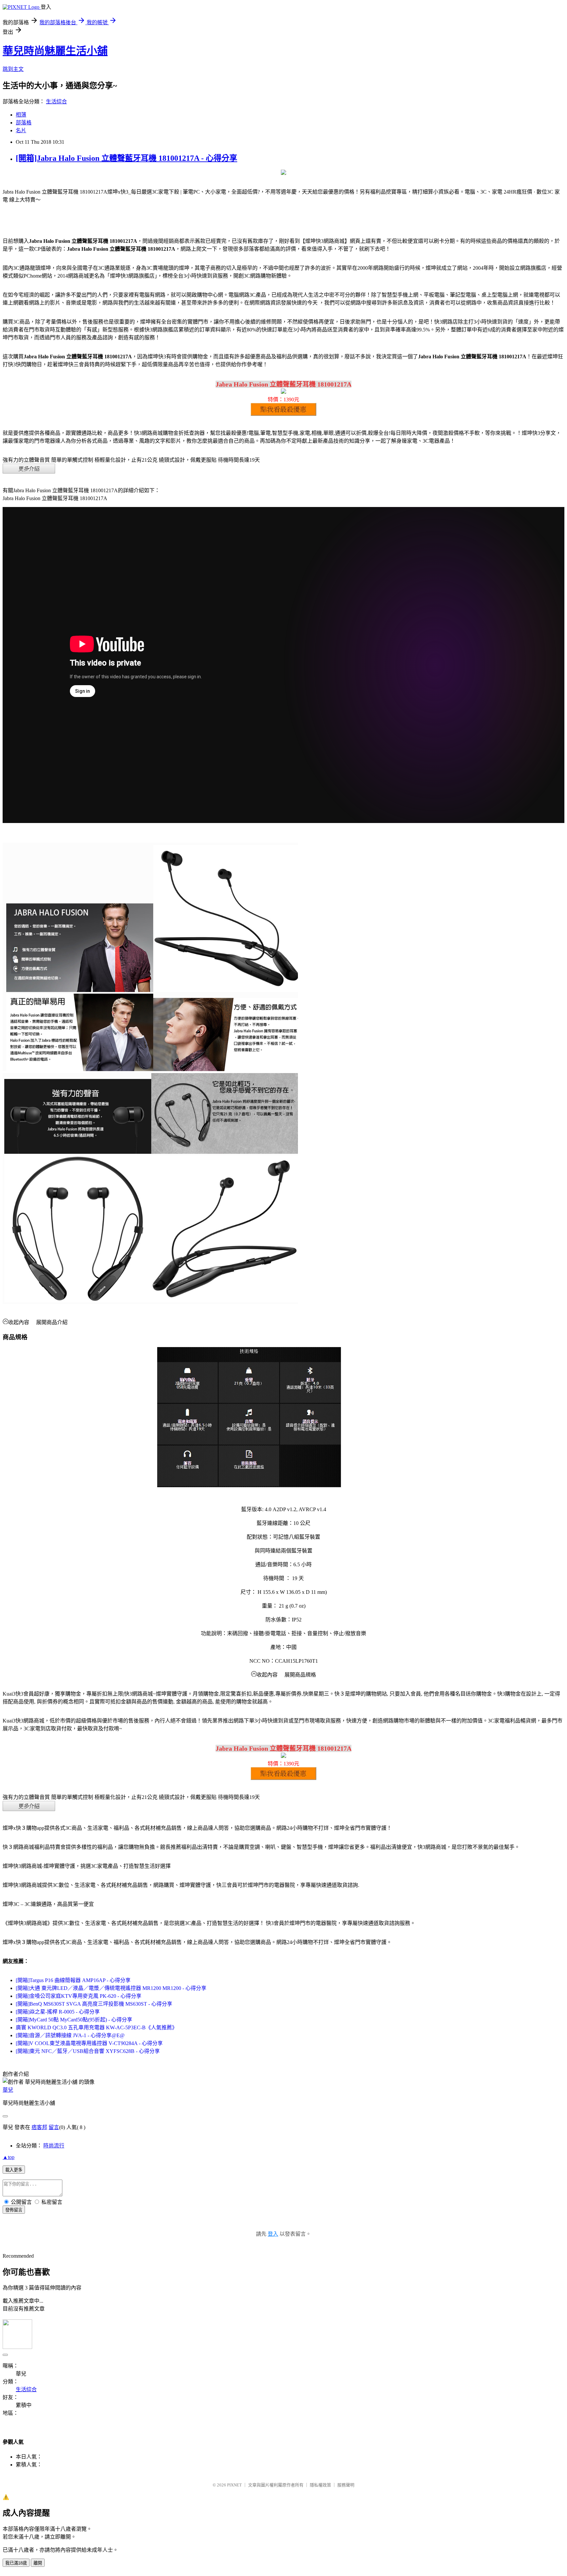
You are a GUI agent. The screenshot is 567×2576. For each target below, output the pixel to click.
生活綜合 (56, 102)
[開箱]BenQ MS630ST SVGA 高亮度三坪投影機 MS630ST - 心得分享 (94, 2004)
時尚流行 (54, 2146)
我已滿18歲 (16, 2563)
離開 (38, 2563)
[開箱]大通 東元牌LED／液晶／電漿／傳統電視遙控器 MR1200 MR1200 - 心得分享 (111, 1988)
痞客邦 (39, 2127)
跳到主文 (13, 69)
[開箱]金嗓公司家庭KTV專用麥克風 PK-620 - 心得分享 (79, 1996)
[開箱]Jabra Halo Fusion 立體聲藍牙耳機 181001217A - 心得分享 (126, 158)
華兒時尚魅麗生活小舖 (55, 51)
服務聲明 (346, 2485)
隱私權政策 (320, 2485)
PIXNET (234, 2485)
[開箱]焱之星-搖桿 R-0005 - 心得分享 (58, 2012)
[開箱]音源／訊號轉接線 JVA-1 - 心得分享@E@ (70, 2035)
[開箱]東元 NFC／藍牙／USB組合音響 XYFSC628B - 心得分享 (88, 2051)
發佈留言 (14, 2210)
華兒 (8, 2090)
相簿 (21, 115)
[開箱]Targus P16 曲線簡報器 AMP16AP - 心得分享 (73, 1980)
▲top (9, 2157)
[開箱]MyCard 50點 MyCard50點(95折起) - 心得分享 (74, 2020)
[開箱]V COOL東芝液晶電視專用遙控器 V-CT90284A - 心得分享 (89, 2043)
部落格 (24, 123)
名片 (21, 130)
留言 (54, 2127)
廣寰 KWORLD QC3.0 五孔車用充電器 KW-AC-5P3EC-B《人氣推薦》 (96, 2027)
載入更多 (14, 2170)
